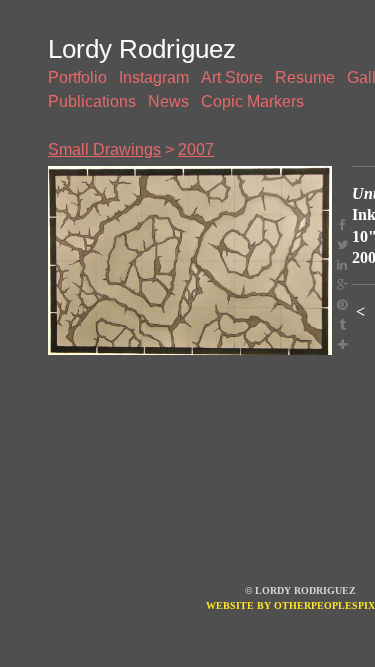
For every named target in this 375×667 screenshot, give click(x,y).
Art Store (232, 77)
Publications (92, 101)
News (168, 101)
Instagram (154, 77)
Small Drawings (104, 149)
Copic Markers (252, 101)
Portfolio (77, 77)
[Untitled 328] (190, 260)
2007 (196, 149)
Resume (305, 77)
